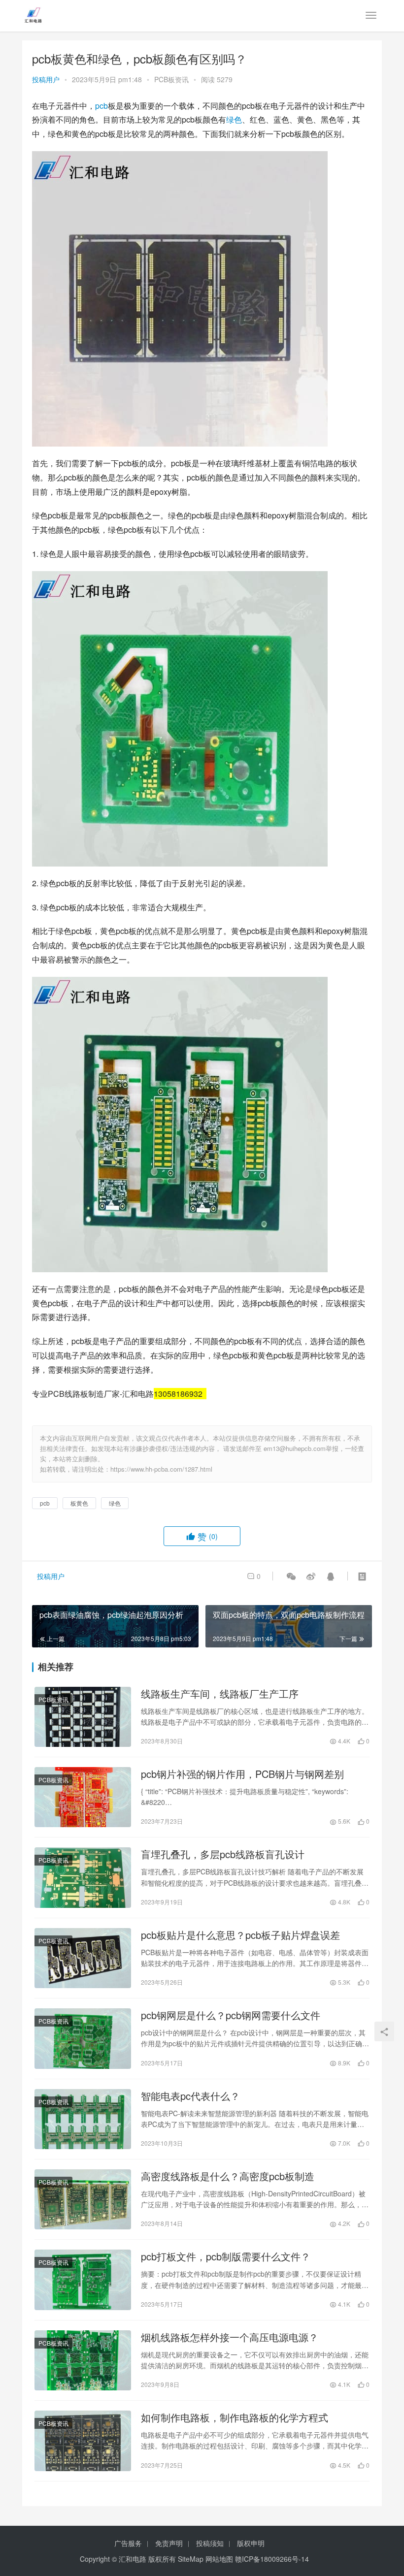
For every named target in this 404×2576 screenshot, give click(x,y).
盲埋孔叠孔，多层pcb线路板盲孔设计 (223, 1854)
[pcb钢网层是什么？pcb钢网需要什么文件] (83, 2038)
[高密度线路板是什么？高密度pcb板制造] (83, 2199)
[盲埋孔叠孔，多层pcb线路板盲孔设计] (83, 1877)
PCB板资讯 (171, 79)
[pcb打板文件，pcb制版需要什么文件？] (83, 2280)
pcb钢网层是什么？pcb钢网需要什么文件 (231, 2015)
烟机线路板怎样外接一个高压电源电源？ (230, 2337)
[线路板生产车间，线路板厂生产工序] (83, 1717)
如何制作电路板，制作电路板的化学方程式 (235, 2417)
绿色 (234, 119)
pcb (101, 106)
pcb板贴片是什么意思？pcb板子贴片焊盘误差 (240, 1935)
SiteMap (191, 2559)
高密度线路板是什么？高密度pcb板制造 (228, 2176)
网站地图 (219, 2559)
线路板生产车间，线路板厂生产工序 (220, 1694)
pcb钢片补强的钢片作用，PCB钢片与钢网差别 (242, 1774)
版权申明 (251, 2543)
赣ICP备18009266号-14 (272, 2559)
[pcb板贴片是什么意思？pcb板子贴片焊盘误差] (83, 1958)
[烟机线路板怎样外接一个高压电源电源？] (83, 2360)
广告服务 (128, 2543)
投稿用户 (46, 79)
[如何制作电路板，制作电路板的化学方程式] (83, 2441)
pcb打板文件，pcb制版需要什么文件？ (226, 2256)
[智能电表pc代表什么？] (83, 2119)
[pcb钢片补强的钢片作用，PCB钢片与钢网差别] (83, 1797)
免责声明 (169, 2543)
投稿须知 (210, 2543)
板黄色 (79, 1503)
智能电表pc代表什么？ (190, 2096)
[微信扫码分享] (291, 1576)
